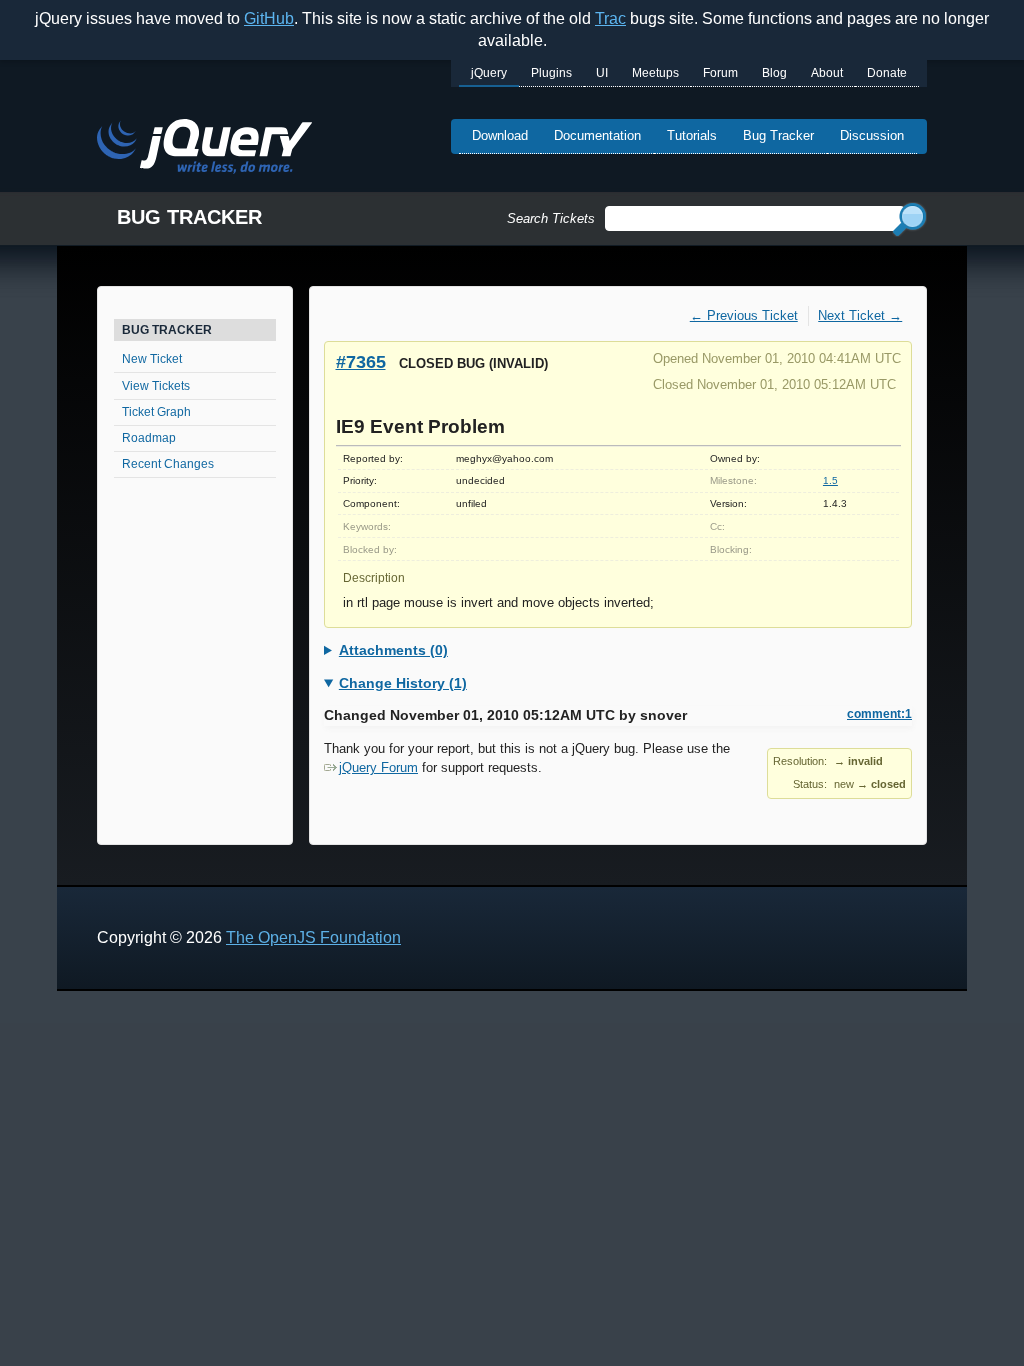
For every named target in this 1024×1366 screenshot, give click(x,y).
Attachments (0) (393, 650)
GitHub (269, 18)
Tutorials (692, 135)
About (827, 73)
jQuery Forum (378, 767)
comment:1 (879, 714)
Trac (610, 18)
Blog (774, 73)
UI (602, 73)
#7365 (361, 361)
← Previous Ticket (744, 315)
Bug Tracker (778, 135)
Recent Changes (168, 464)
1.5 (830, 480)
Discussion (872, 135)
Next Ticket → (860, 315)
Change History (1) (403, 683)
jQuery (489, 73)
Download (500, 135)
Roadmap (149, 438)
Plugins (551, 73)
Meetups (655, 73)
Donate (887, 73)
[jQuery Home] (204, 149)
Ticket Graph (156, 412)
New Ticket (152, 359)
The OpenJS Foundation (313, 937)
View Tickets (156, 386)
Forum (720, 73)
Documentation (597, 135)
